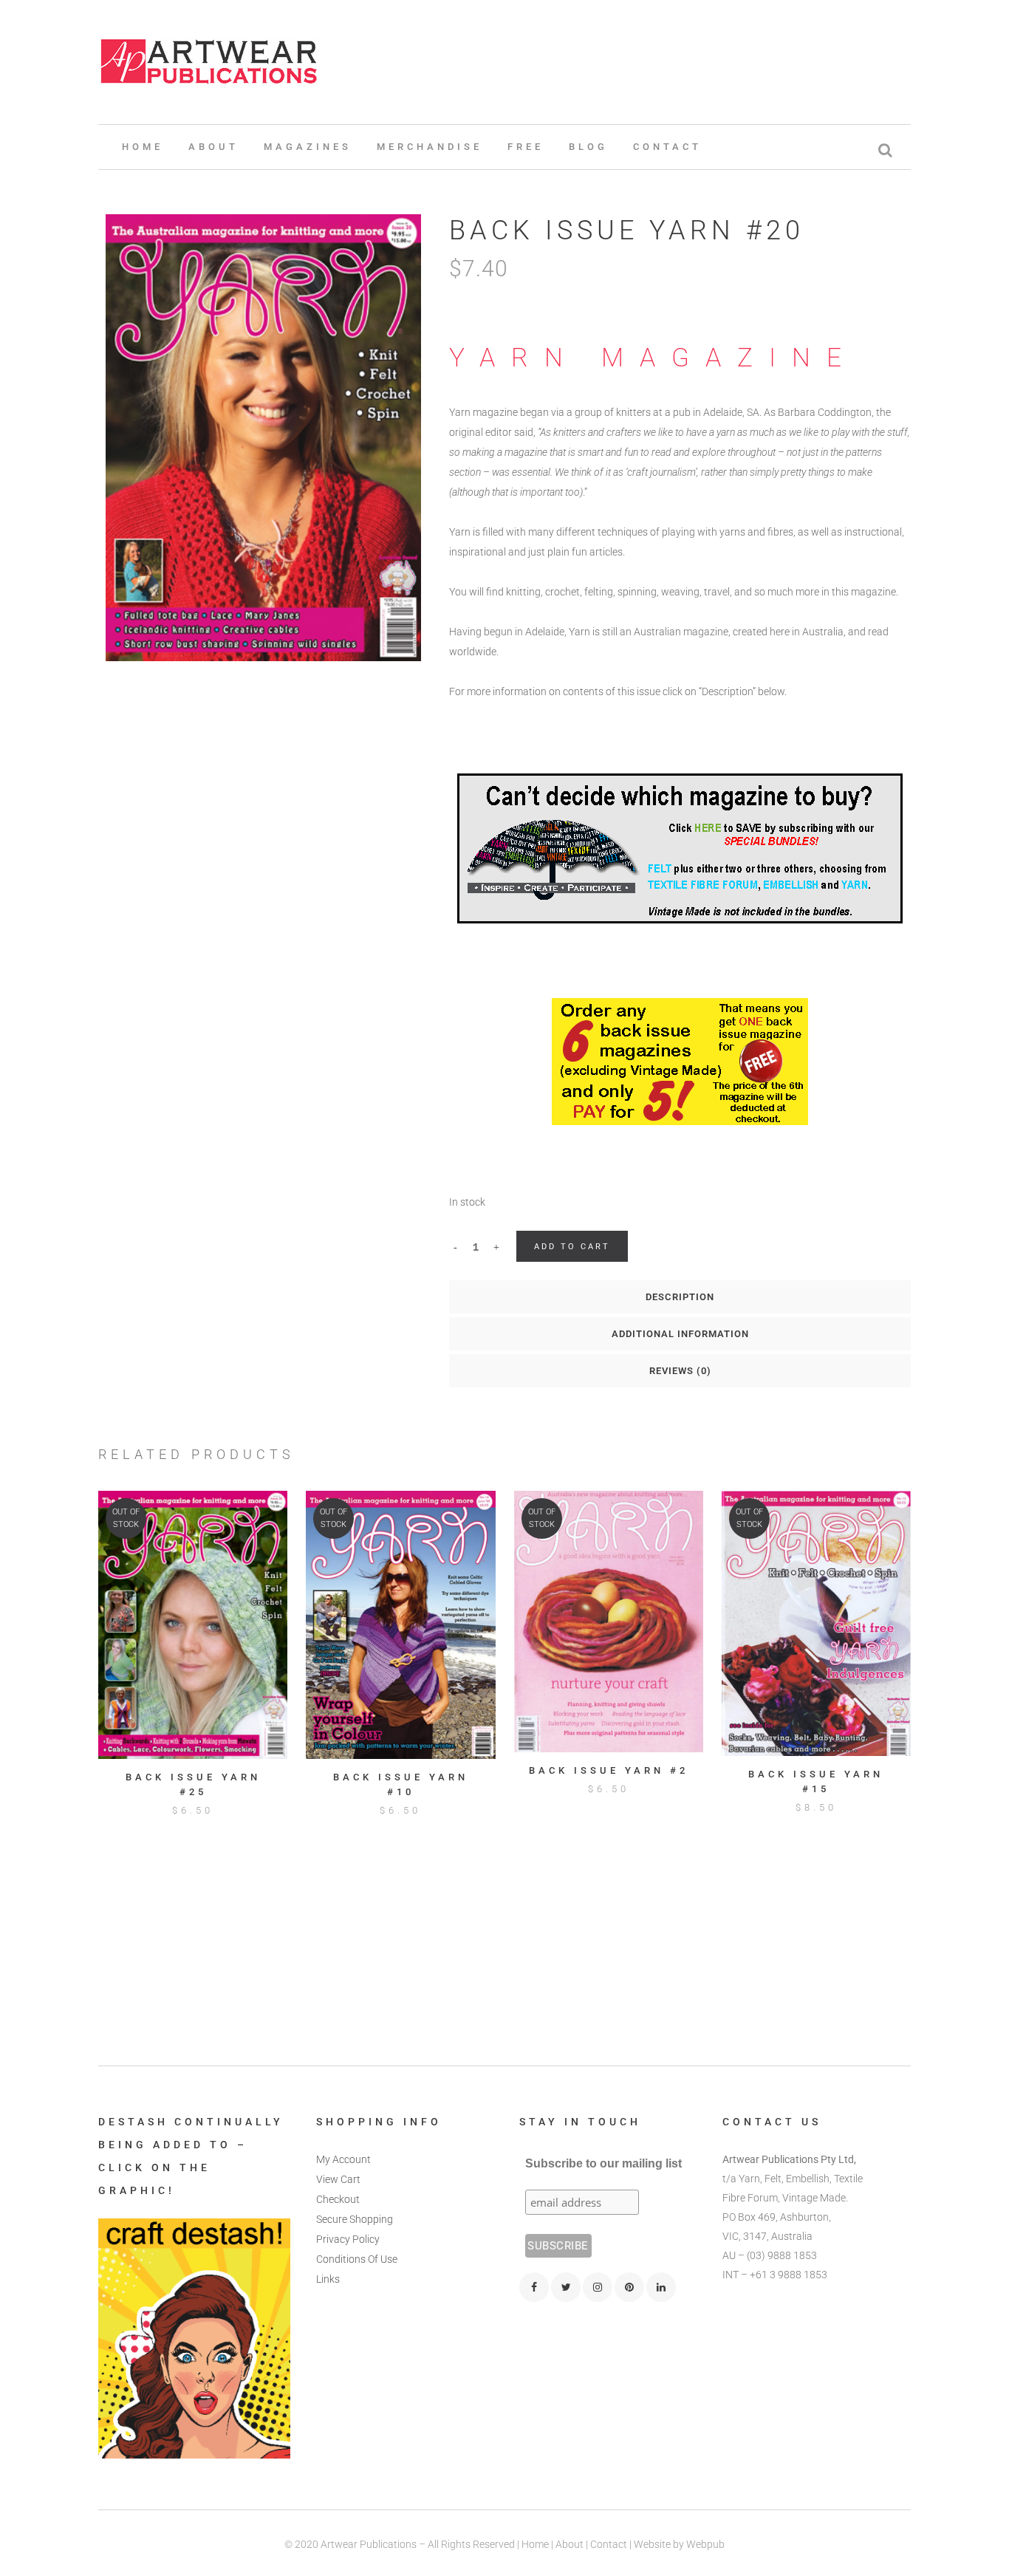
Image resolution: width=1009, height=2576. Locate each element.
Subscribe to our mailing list (603, 2163)
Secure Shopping (355, 2219)
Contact (609, 2544)
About (570, 2544)
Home (535, 2544)
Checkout (338, 2199)
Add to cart (572, 1247)
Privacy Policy (348, 2239)
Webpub (705, 2544)
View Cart (338, 2179)
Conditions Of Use (357, 2259)
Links (328, 2279)
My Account (343, 2159)
